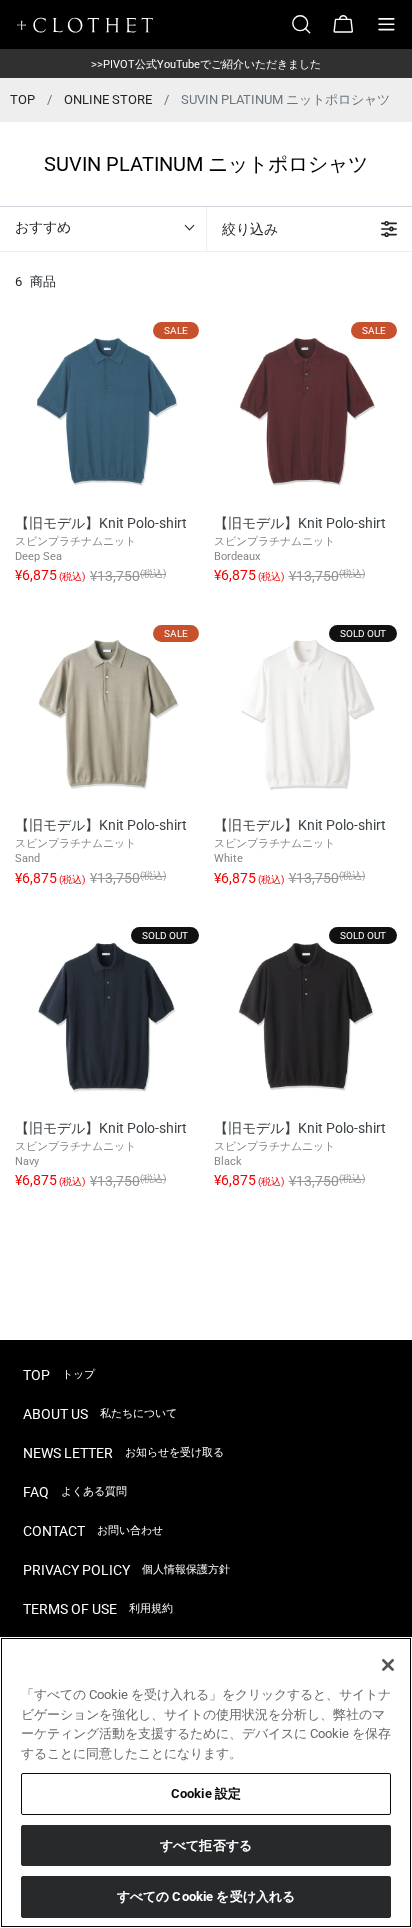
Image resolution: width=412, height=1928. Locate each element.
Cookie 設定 (206, 1793)
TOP (22, 99)
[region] (206, 1782)
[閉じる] (388, 1665)
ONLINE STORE (108, 99)
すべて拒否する (206, 1845)
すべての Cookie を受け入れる (206, 1896)
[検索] (309, 24)
